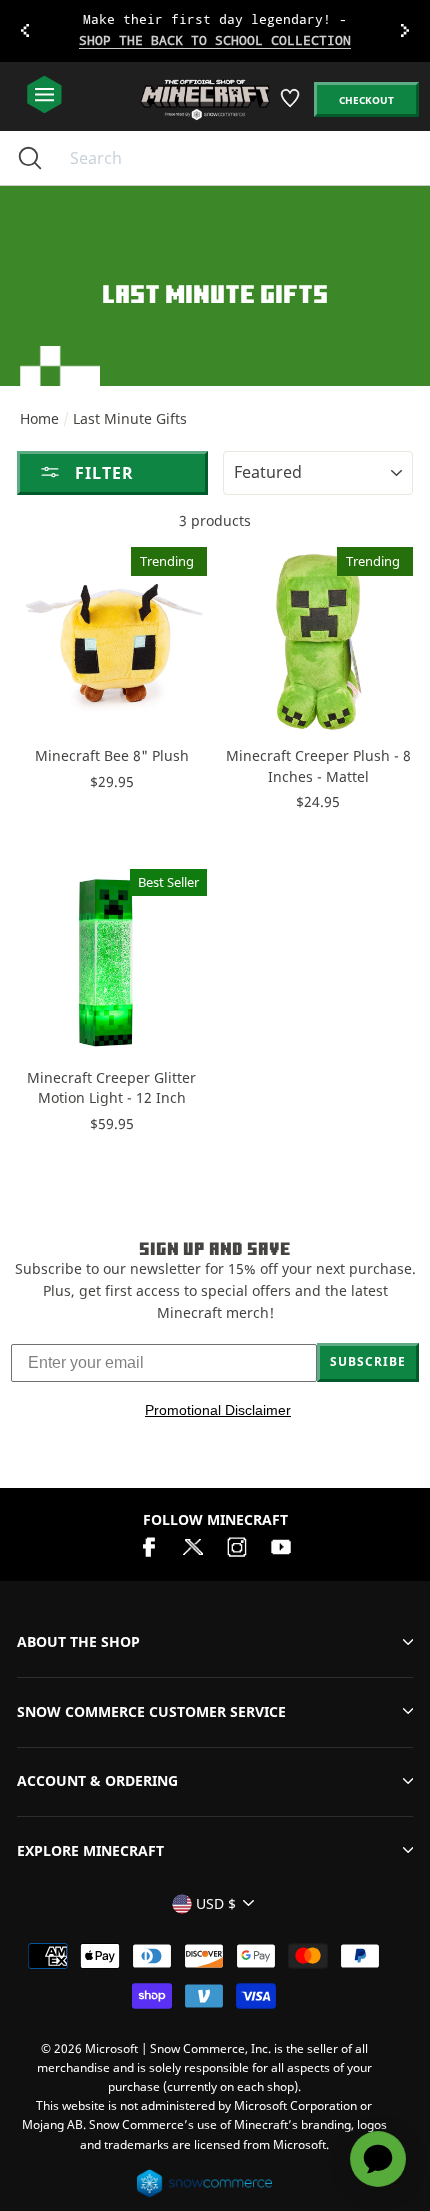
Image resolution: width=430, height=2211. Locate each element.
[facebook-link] (149, 1545)
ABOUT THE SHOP (78, 1641)
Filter (102, 473)
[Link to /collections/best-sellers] (215, 31)
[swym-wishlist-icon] (291, 105)
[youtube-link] (281, 1545)
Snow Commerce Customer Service (151, 1711)
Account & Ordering (97, 1780)
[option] (215, 31)
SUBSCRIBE (368, 1361)
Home (39, 418)
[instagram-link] (237, 1545)
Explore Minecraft (90, 1850)
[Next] (405, 31)
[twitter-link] (193, 1545)
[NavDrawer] (44, 95)
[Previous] (25, 31)
